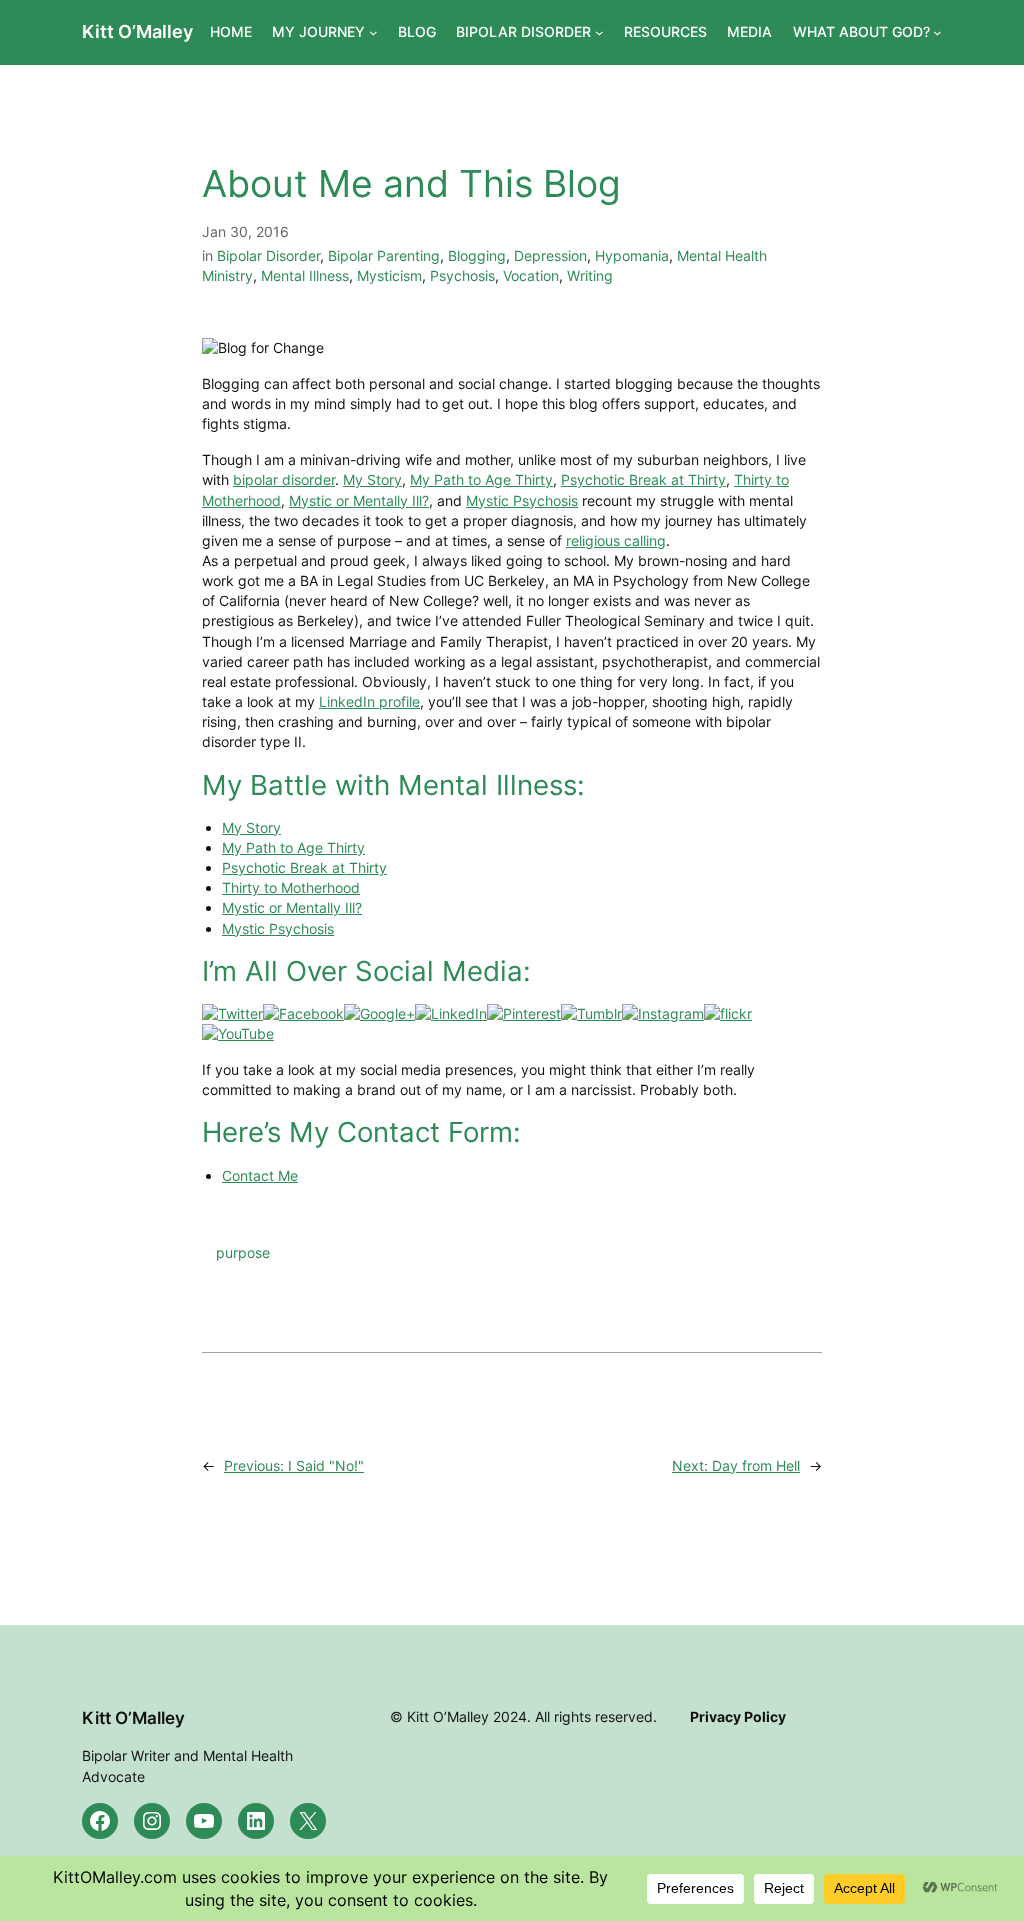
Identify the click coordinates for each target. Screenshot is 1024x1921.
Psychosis (462, 275)
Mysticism (389, 275)
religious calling (616, 540)
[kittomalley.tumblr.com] (591, 1013)
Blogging (477, 255)
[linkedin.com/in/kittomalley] (451, 1013)
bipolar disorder (284, 479)
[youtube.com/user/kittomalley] (238, 1033)
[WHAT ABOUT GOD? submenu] (937, 32)
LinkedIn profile (369, 701)
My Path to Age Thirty (481, 479)
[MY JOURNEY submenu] (373, 32)
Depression (550, 255)
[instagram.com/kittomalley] (663, 1013)
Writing (590, 275)
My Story (372, 479)
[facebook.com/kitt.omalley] (303, 1013)
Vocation (531, 275)
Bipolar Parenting (384, 255)
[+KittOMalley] (379, 1013)
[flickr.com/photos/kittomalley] (728, 1013)
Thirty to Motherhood (291, 887)
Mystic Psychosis (522, 500)
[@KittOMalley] (232, 1013)
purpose (243, 1252)
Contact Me (260, 1175)
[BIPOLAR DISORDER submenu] (599, 32)
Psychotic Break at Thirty (643, 479)
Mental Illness (305, 275)
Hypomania (632, 255)
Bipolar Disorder (268, 255)
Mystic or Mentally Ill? (359, 500)
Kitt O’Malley (137, 31)
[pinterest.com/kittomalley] (524, 1013)
